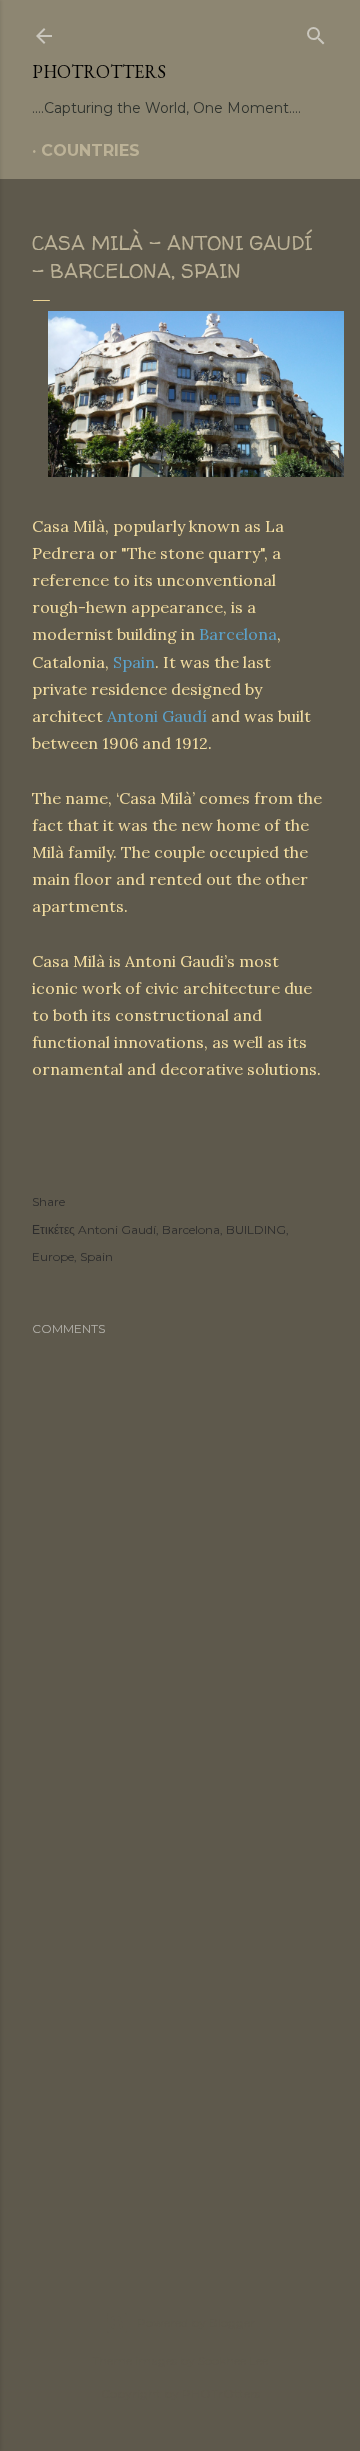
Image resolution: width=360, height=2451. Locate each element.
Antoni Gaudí (157, 716)
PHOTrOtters (99, 71)
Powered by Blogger (196, 2322)
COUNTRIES (90, 150)
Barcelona (238, 634)
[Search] (316, 32)
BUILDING (256, 1229)
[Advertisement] (180, 2031)
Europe (53, 1256)
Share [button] (48, 1201)
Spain (134, 662)
